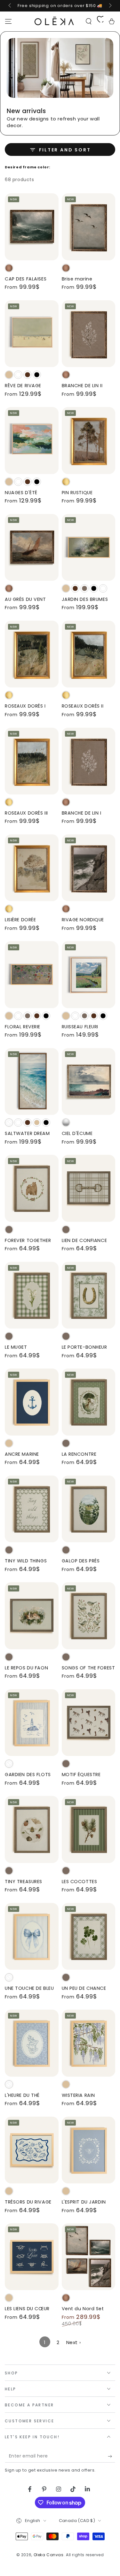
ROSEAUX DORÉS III (26, 813)
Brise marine (77, 279)
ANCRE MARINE (22, 1454)
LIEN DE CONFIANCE (84, 1240)
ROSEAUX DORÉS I (25, 706)
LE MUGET (16, 1347)
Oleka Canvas (49, 2555)
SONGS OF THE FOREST (88, 1668)
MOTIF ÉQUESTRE (81, 1775)
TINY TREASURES (24, 1882)
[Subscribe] (112, 2456)
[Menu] (8, 21)
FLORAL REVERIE (23, 1027)
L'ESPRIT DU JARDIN (84, 2202)
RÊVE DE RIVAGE (23, 386)
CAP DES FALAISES (26, 279)
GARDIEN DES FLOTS (28, 1775)
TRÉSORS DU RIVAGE (28, 2202)
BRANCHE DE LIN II (82, 386)
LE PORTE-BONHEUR (84, 1347)
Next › (74, 2342)
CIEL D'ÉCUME (77, 1133)
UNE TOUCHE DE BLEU (29, 1988)
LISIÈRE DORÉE (20, 920)
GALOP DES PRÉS (81, 1561)
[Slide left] (10, 6)
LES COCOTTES (80, 1882)
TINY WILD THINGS (26, 1561)
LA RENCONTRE (79, 1454)
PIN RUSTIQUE (77, 493)
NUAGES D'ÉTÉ (21, 493)
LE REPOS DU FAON (26, 1668)
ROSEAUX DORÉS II (83, 706)
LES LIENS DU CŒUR (27, 2309)
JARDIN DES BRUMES (85, 599)
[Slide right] (110, 6)
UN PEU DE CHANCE (84, 1988)
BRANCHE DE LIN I (82, 813)
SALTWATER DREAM (27, 1133)
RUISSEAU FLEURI (80, 1027)
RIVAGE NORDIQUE (83, 920)
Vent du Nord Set (83, 2309)
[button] (89, 21)
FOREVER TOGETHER (28, 1240)
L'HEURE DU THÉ (22, 2095)
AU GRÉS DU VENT (25, 599)
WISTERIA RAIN (78, 2095)
